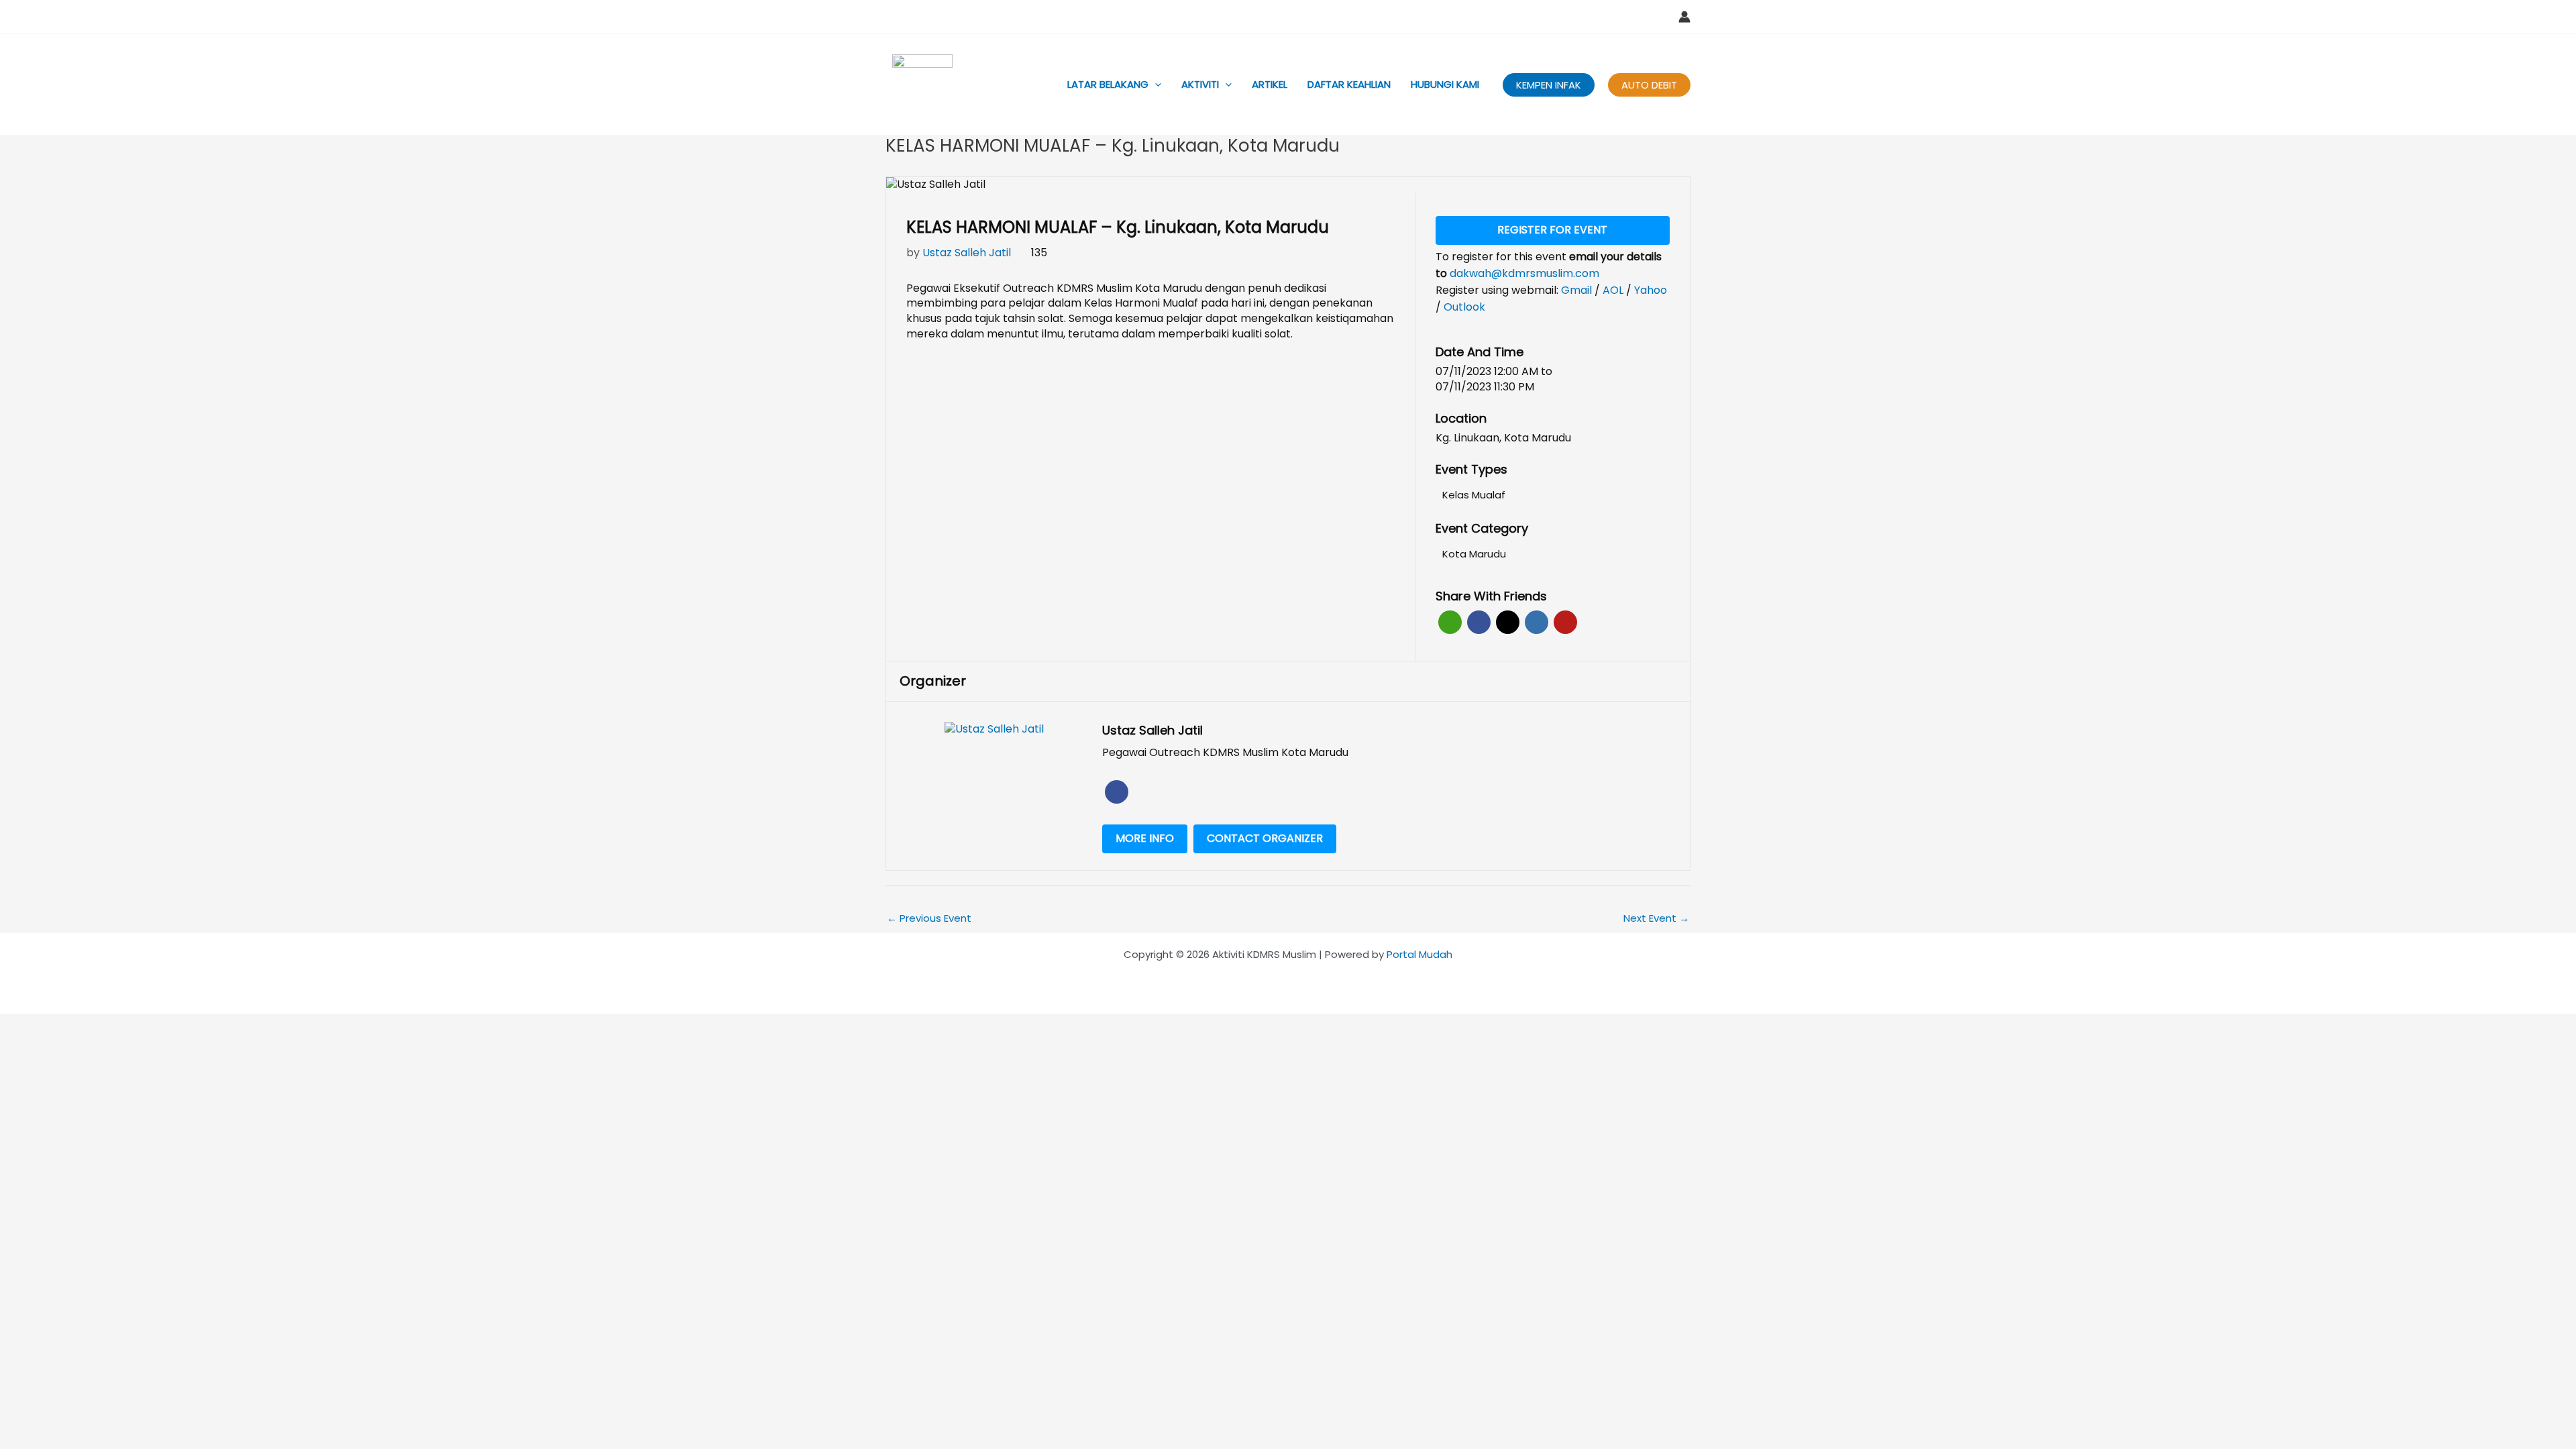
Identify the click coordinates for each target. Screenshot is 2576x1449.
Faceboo (1117, 792)
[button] (1155, 85)
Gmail (1578, 290)
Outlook (1464, 307)
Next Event (1656, 918)
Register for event (1552, 230)
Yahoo (1651, 290)
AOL (1614, 290)
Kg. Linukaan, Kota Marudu (1503, 438)
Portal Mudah (1419, 954)
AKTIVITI (1200, 84)
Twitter (1508, 622)
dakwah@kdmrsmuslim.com (1524, 273)
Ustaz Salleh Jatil (967, 253)
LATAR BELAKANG (1108, 84)
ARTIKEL (1270, 84)
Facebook (1479, 622)
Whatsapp (1450, 622)
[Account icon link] (1684, 17)
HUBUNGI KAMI (1445, 84)
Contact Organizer (1265, 838)
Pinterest (1565, 622)
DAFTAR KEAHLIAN (1349, 84)
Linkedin (1537, 622)
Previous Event (929, 918)
